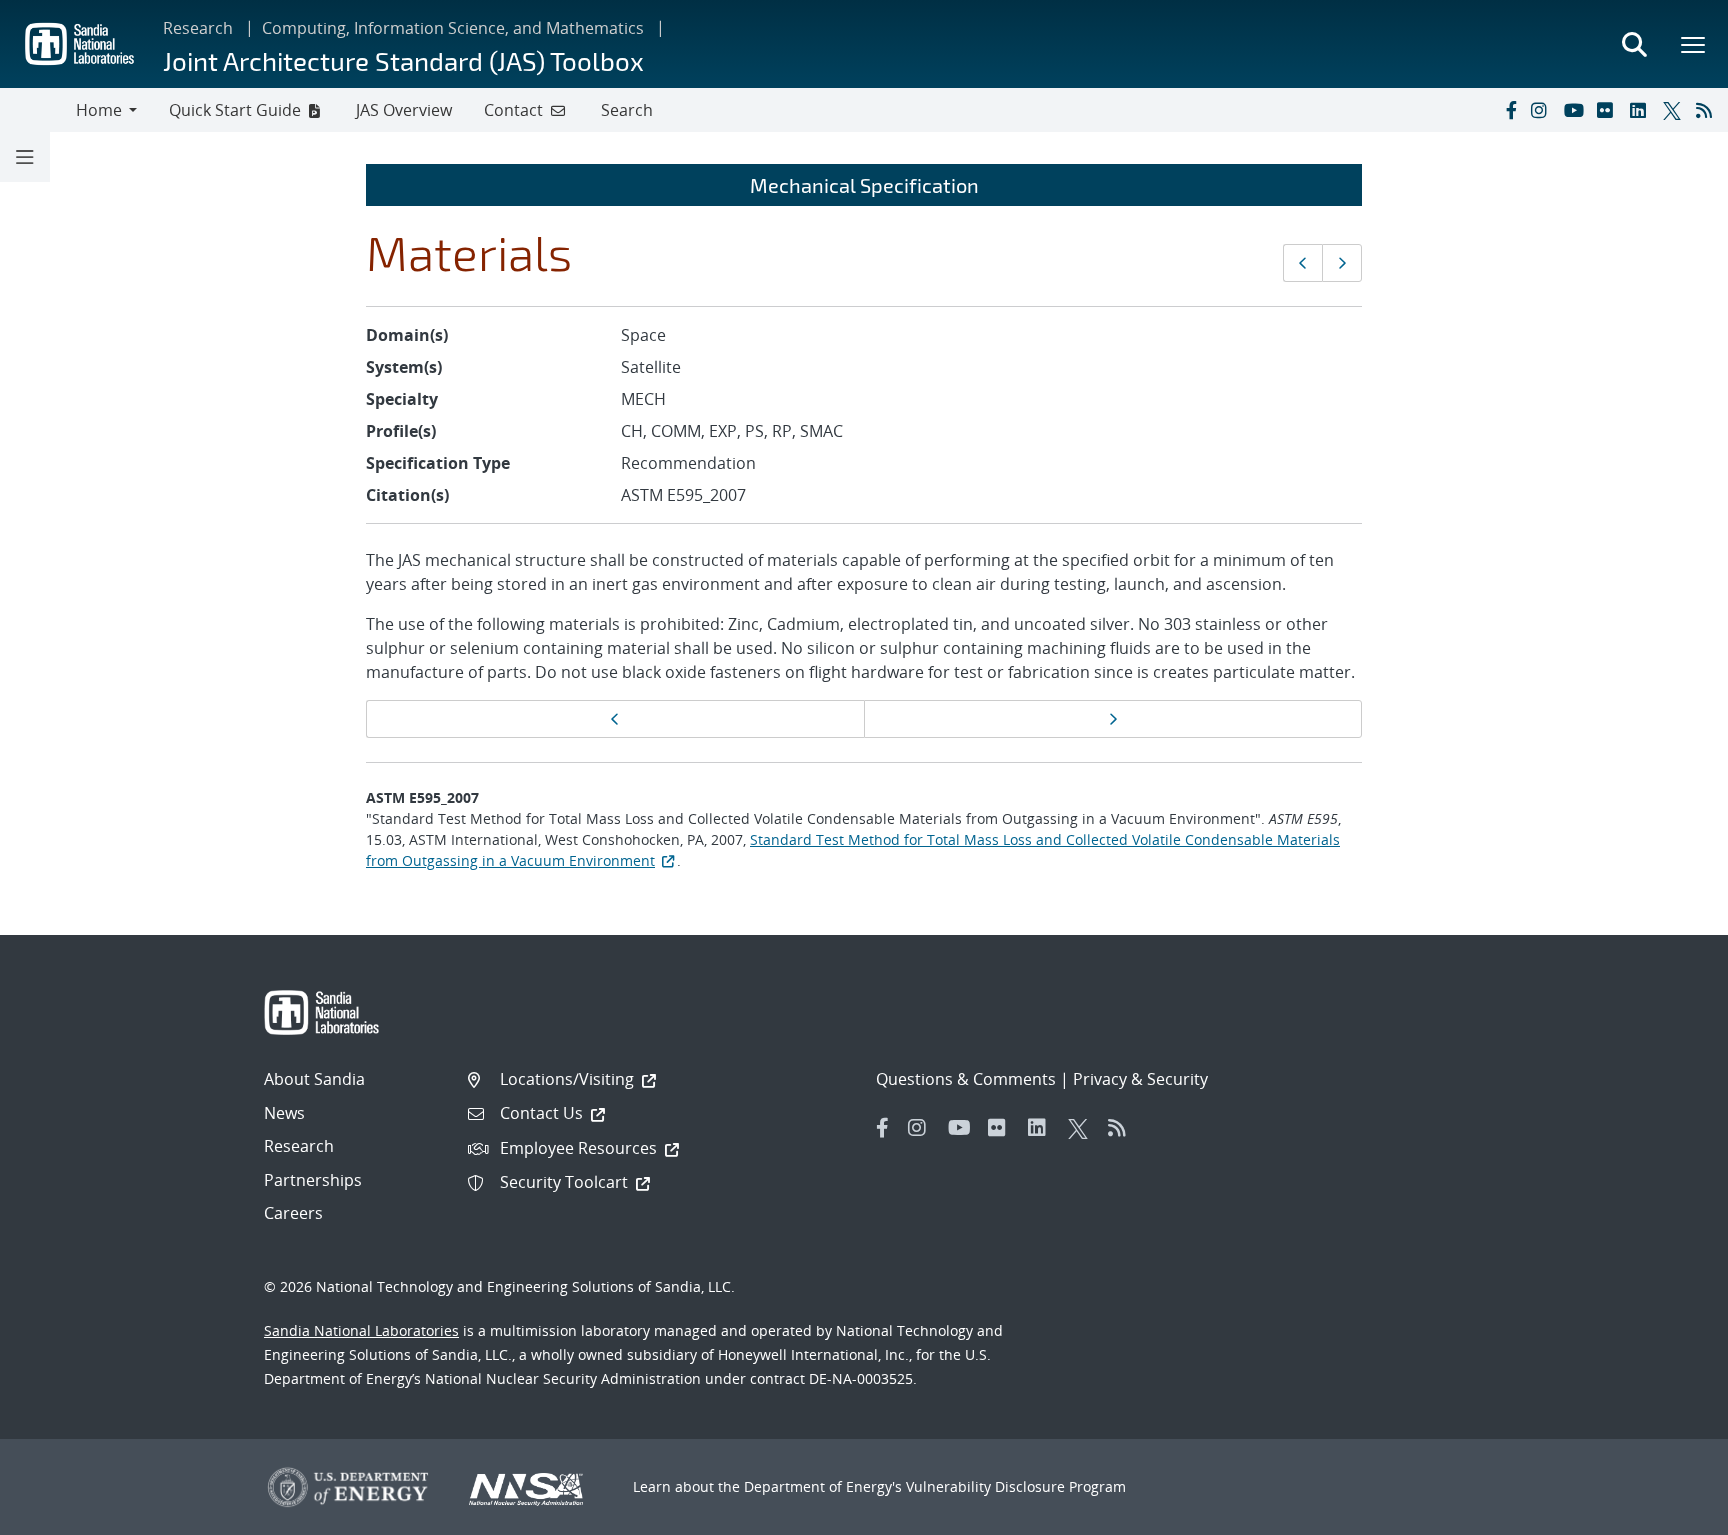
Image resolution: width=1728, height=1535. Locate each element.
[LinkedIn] (1642, 110)
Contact (513, 110)
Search (627, 110)
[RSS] (1708, 110)
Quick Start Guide (235, 110)
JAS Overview (404, 110)
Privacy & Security (1140, 1079)
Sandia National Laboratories (361, 1330)
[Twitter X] (1675, 110)
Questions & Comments (966, 1079)
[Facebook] (1510, 110)
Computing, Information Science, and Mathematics (453, 28)
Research (198, 28)
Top (1668, 1512)
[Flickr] (1609, 110)
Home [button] (99, 110)
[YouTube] (1576, 110)
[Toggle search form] (1634, 44)
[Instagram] (1543, 110)
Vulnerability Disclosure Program (1016, 1486)
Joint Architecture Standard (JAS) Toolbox (403, 60)
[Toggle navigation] (38, 110)
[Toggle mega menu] (1694, 44)
